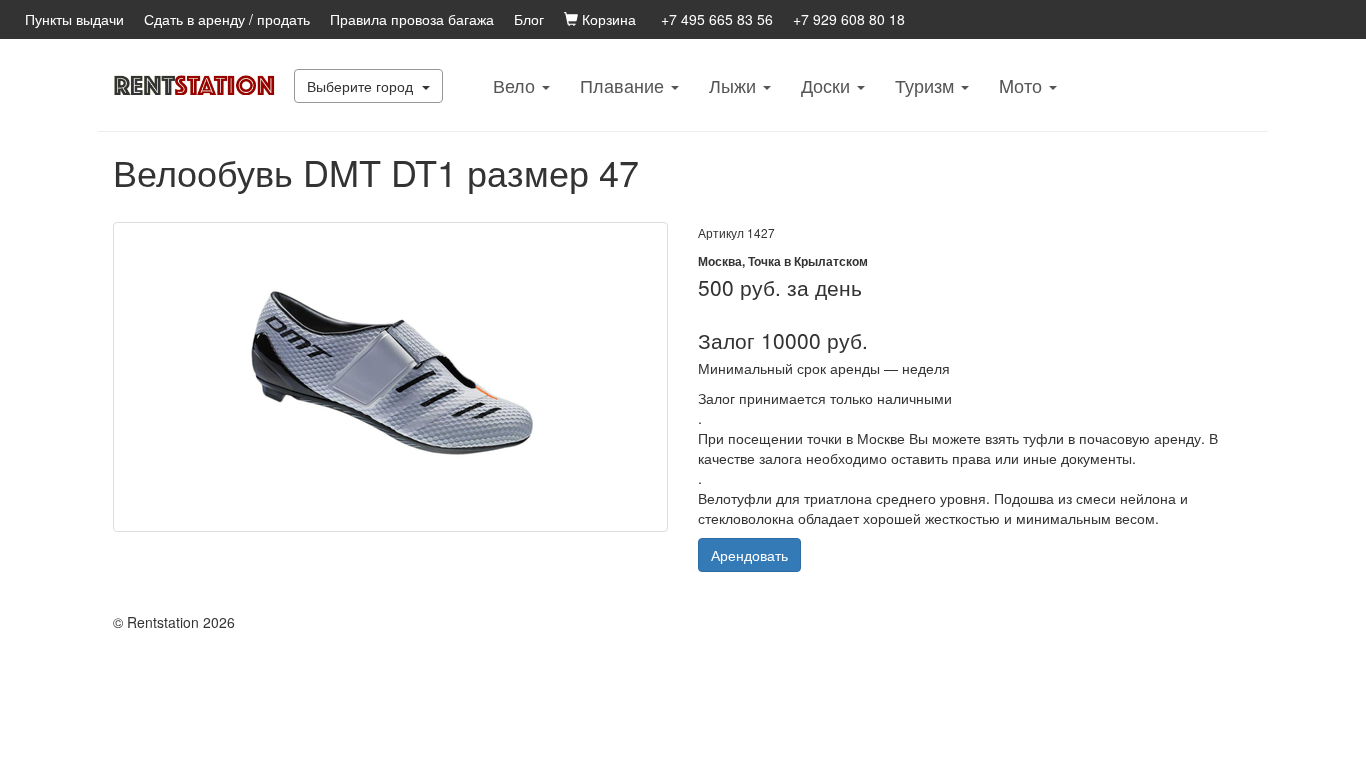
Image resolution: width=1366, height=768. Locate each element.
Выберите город (362, 86)
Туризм (927, 85)
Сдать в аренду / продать (227, 19)
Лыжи (735, 85)
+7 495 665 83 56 (717, 19)
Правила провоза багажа (412, 19)
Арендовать (749, 555)
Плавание (624, 85)
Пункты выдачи (74, 19)
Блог (529, 19)
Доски (828, 85)
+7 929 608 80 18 (849, 19)
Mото (1023, 85)
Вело (516, 85)
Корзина (607, 19)
